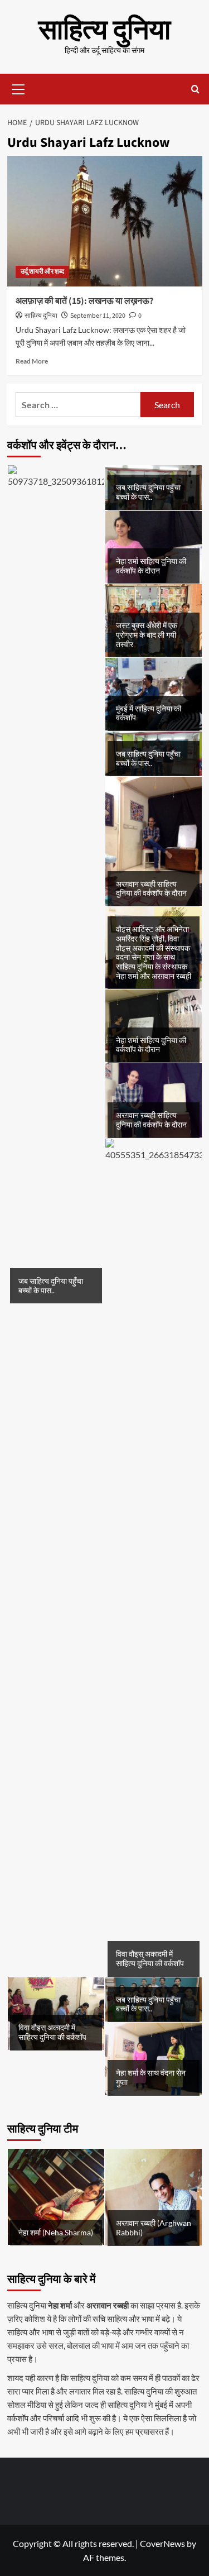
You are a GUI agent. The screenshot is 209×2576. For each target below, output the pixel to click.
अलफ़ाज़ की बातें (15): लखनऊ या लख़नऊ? (84, 301)
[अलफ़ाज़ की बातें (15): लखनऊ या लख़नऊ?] (105, 221)
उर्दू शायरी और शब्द (42, 272)
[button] (18, 88)
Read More (32, 361)
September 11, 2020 (98, 316)
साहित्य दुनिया (104, 30)
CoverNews (162, 2543)
